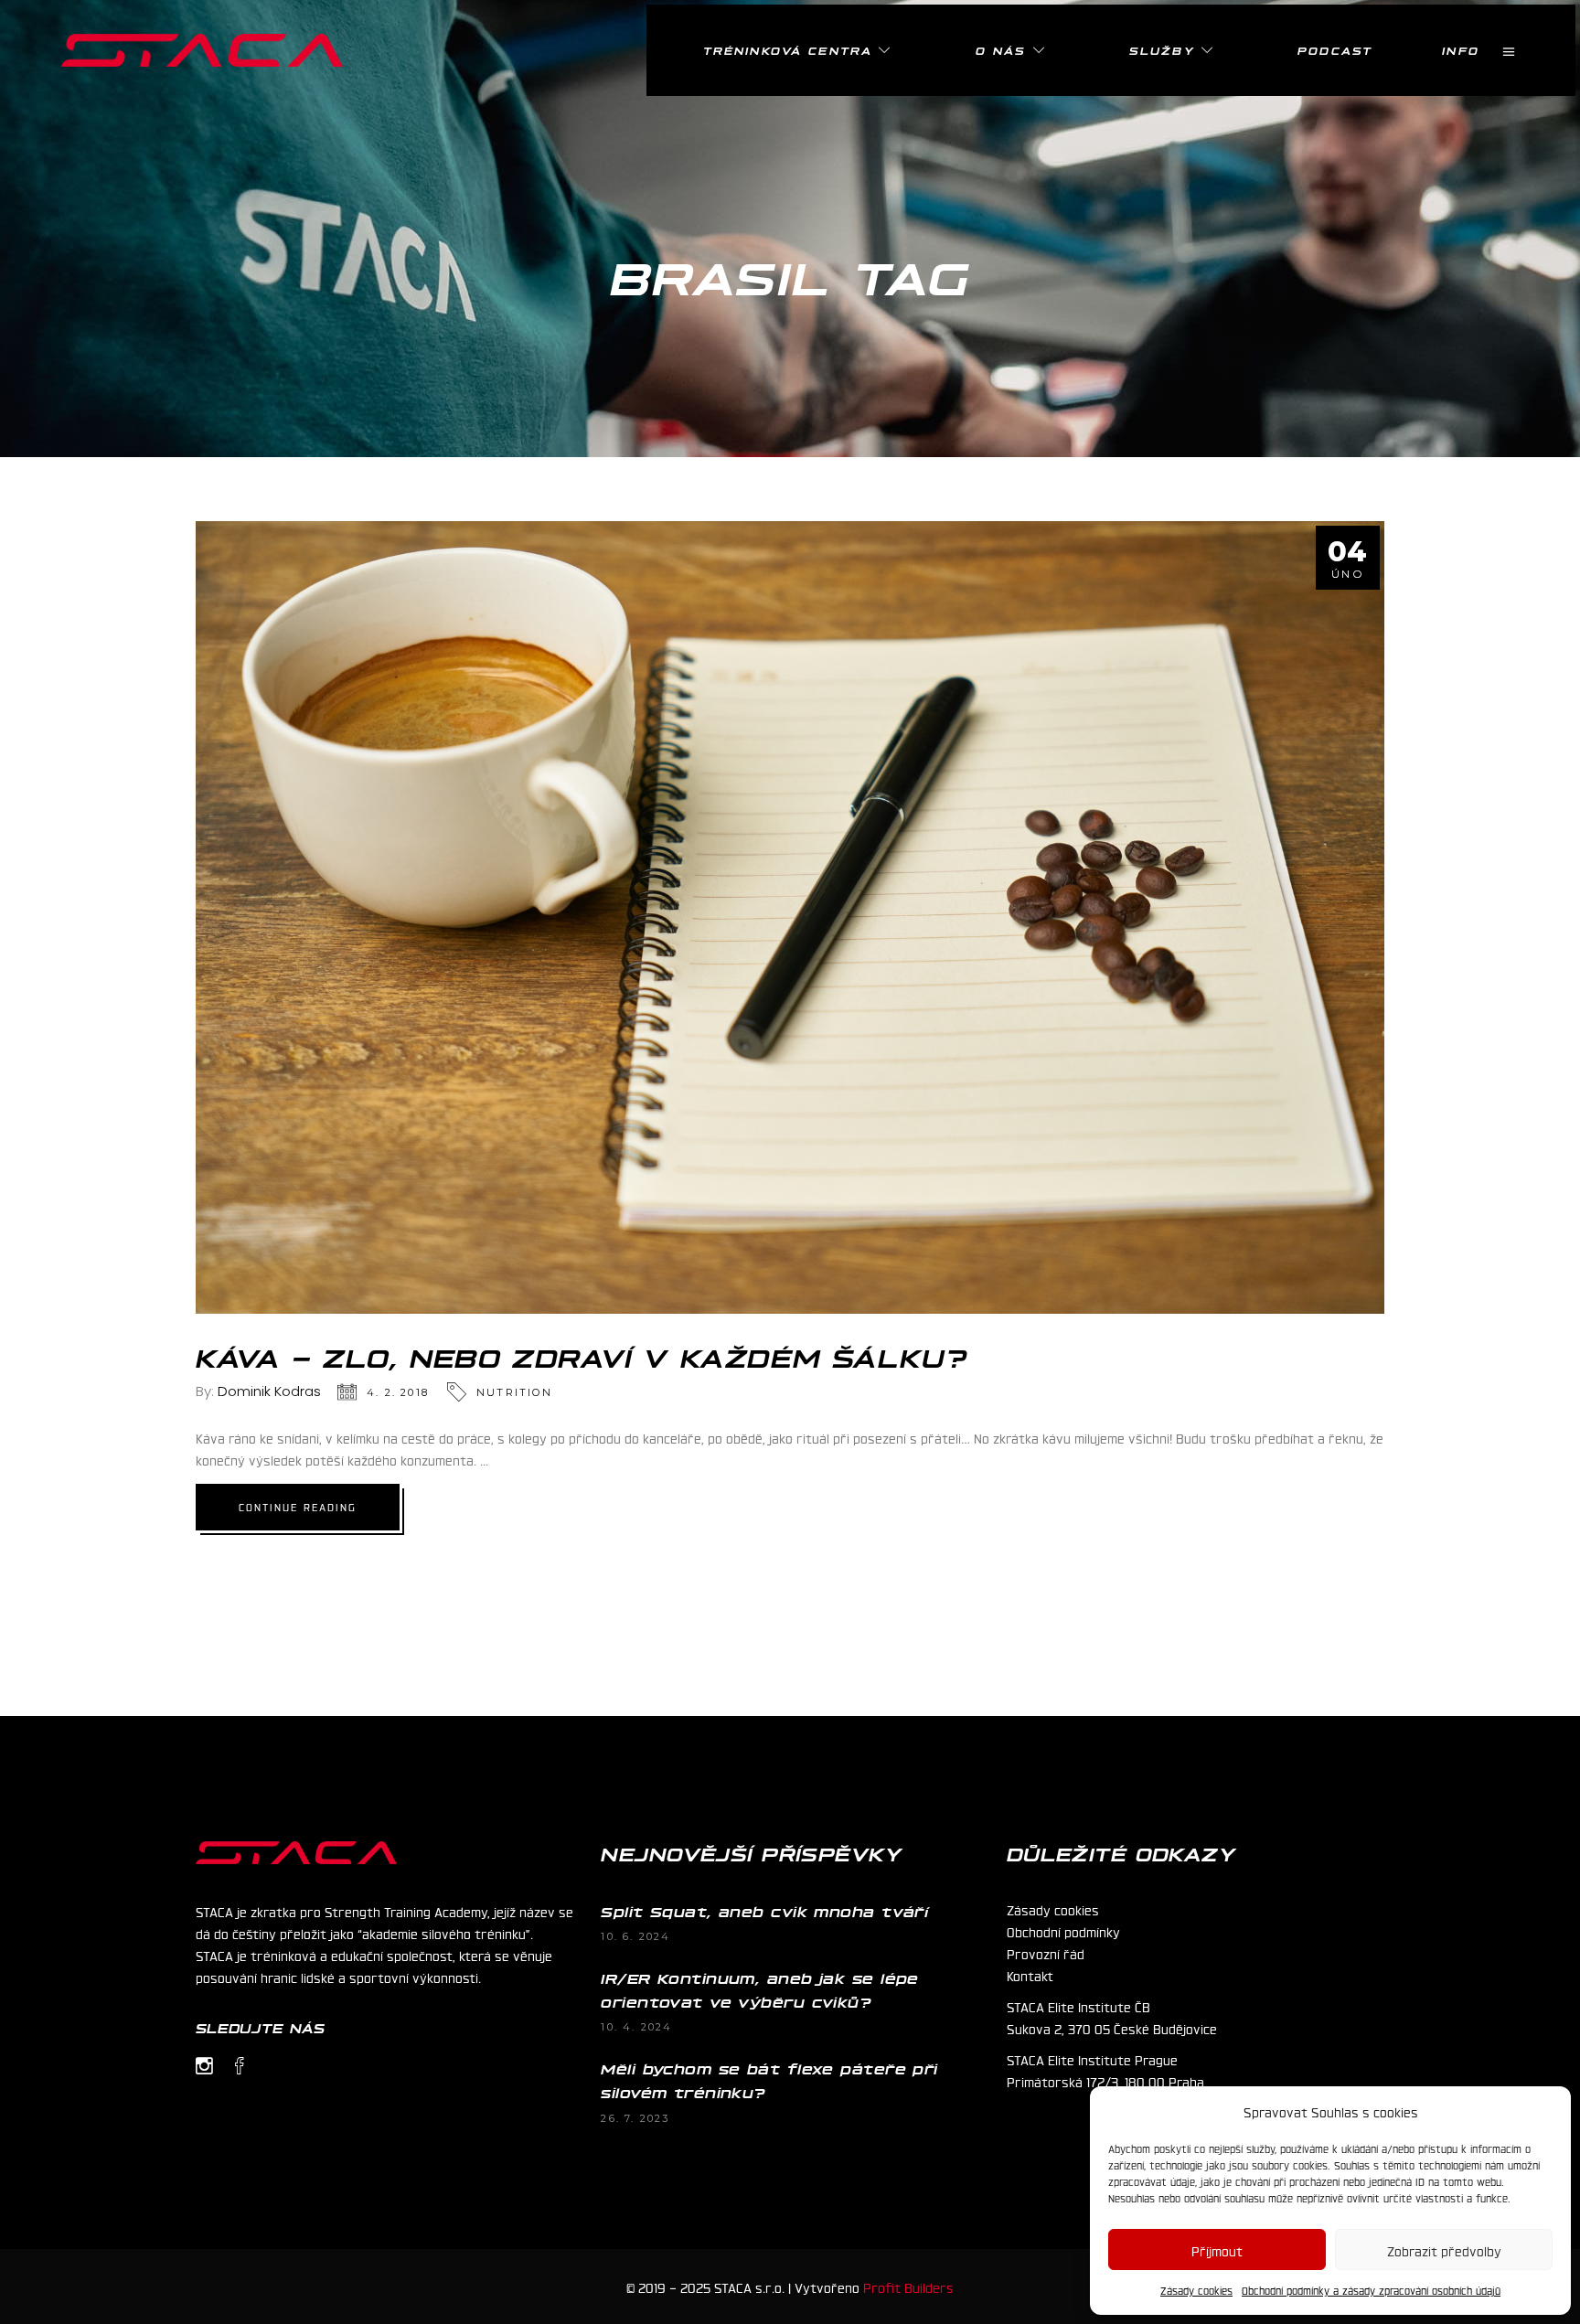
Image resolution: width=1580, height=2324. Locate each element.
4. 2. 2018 (398, 1392)
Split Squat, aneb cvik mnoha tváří (764, 1911)
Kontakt (1030, 1975)
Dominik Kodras (269, 1391)
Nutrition (514, 1392)
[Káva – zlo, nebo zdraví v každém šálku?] (790, 917)
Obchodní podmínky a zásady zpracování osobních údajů (1371, 2290)
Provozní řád (1046, 1953)
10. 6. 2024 (635, 1936)
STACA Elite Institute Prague (1092, 2059)
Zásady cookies (1196, 2290)
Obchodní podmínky (1063, 1931)
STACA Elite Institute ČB (1078, 2006)
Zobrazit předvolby (1444, 2250)
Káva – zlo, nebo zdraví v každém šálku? (582, 1356)
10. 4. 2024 (636, 2027)
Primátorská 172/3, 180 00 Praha (1105, 2081)
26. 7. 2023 (635, 2118)
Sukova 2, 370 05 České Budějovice (1112, 2028)
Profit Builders (908, 2287)
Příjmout (1217, 2250)
